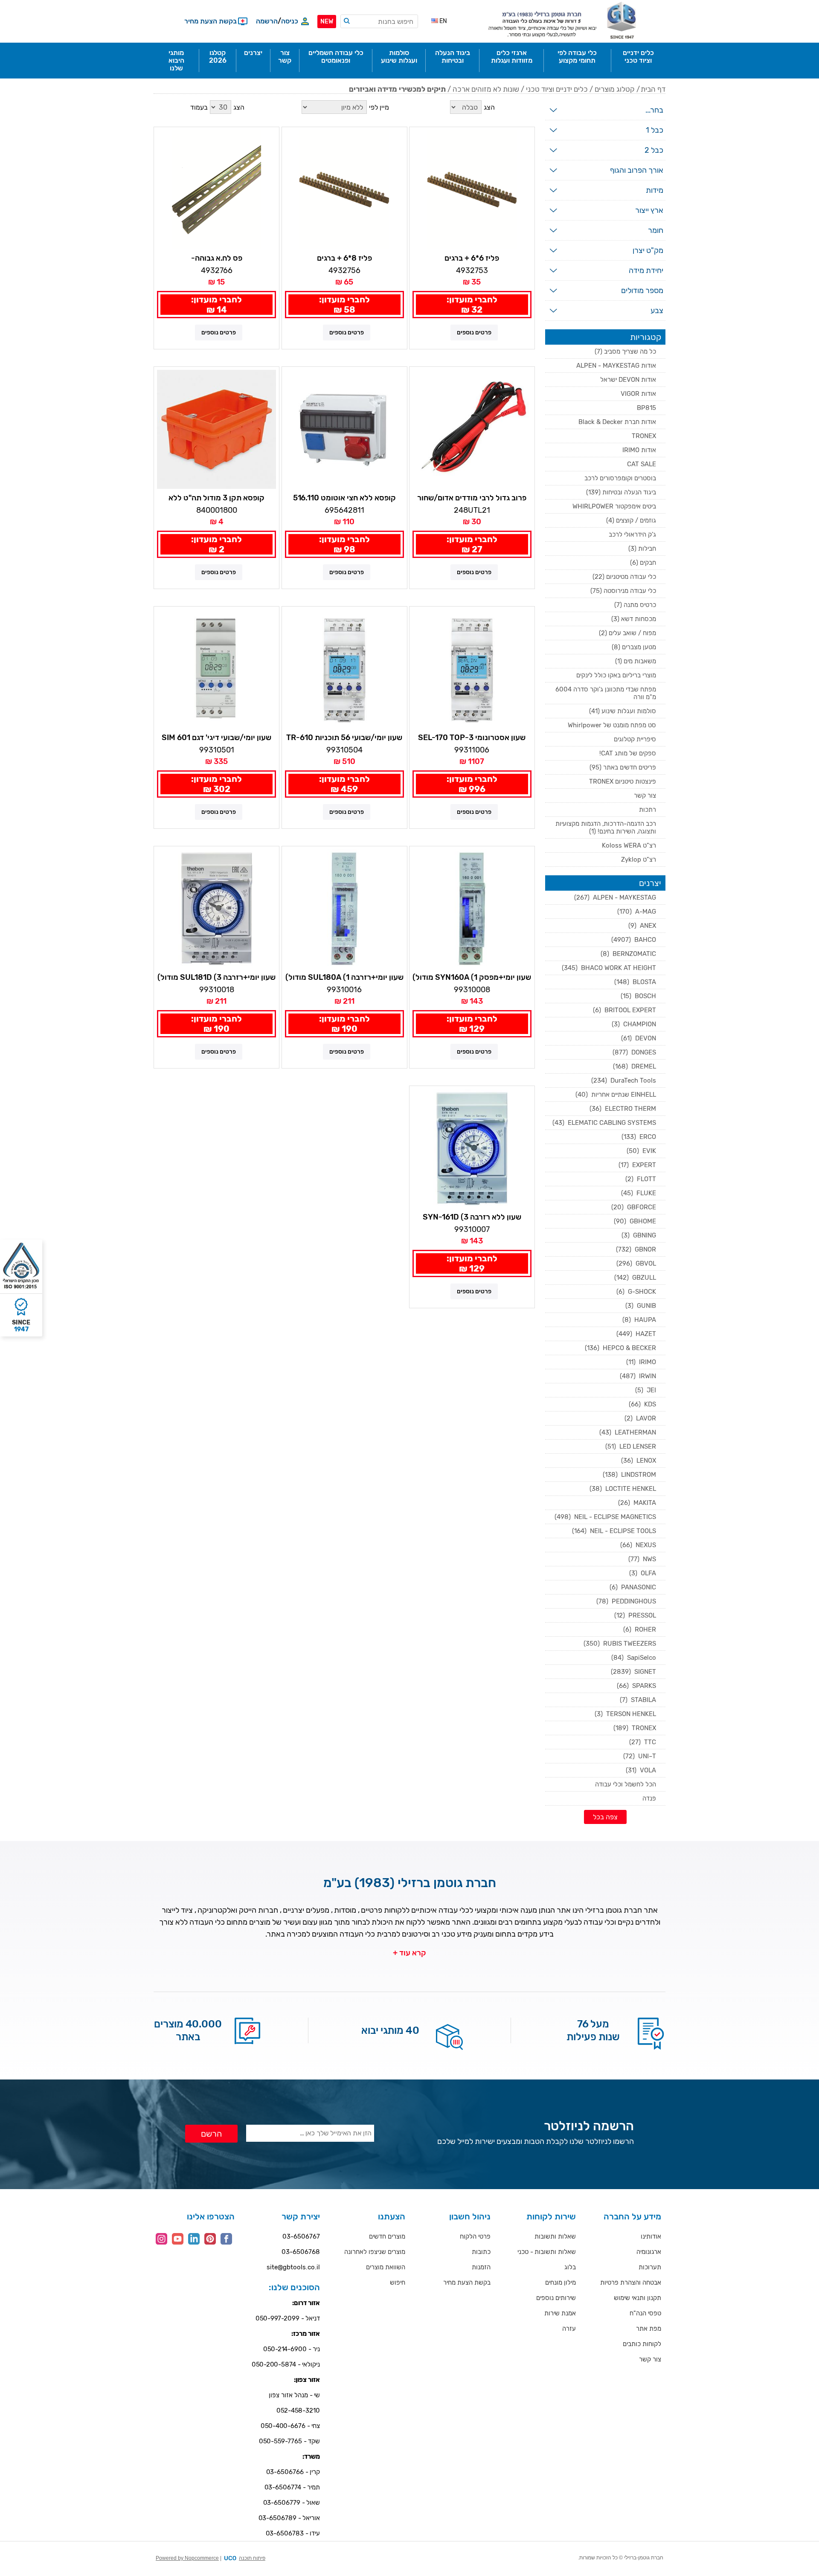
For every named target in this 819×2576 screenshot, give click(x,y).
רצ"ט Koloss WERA (629, 845)
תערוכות (650, 2267)
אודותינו (651, 2236)
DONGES (634, 1052)
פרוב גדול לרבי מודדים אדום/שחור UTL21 (472, 498)
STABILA (638, 1700)
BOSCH (638, 996)
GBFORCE (634, 1207)
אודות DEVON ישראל (628, 380)
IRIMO (641, 1362)
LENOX (639, 1461)
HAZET (636, 1334)
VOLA (641, 1770)
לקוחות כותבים (642, 2344)
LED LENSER (631, 1446)
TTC (643, 1742)
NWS (642, 1559)
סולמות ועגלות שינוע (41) (623, 711)
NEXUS (638, 1545)
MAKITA (637, 1503)
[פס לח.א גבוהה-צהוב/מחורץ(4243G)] (216, 190)
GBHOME (635, 1221)
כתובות (481, 2252)
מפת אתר (649, 2329)
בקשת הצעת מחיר (467, 2283)
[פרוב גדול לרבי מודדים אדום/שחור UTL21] (472, 429)
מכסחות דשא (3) (634, 619)
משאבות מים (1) (636, 661)
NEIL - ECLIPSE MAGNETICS (605, 1517)
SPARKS (636, 1686)
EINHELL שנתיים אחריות (616, 1095)
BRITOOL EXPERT (624, 1010)
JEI (646, 1390)
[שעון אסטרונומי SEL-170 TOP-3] (472, 669)
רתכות (648, 810)
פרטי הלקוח (475, 2236)
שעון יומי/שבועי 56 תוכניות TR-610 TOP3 (344, 738)
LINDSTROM (629, 1475)
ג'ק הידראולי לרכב (632, 534)
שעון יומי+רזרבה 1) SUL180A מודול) (344, 977)
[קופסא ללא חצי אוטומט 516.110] (344, 429)
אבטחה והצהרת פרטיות (631, 2283)
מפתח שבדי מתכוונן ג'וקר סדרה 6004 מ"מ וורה (606, 693)
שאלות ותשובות (555, 2236)
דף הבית (653, 89)
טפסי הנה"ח (645, 2313)
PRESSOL (635, 1615)
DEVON (639, 1038)
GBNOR (636, 1249)
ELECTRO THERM (623, 1109)
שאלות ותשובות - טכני (547, 2252)
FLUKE (639, 1193)
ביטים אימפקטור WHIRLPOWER (614, 506)
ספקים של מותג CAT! (628, 753)
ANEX (642, 926)
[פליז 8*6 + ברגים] (344, 190)
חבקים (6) (643, 563)
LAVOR (640, 1418)
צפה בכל (605, 1817)
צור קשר (645, 796)
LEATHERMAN (628, 1432)
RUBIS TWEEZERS (620, 1644)
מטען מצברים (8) (634, 647)
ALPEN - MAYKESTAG (615, 897)
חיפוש (398, 2283)
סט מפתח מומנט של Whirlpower (612, 725)
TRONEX (644, 436)
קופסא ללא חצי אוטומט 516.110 (344, 498)
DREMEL (635, 1066)
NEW (327, 22)
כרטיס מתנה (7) (635, 605)
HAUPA (639, 1320)
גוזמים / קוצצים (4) (631, 520)
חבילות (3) (642, 549)
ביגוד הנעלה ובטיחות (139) (621, 492)
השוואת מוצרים (386, 2267)
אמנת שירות (560, 2313)
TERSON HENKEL (625, 1714)
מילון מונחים (561, 2283)
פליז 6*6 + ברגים (472, 258)
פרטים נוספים (474, 333)
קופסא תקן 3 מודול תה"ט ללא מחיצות (216, 498)
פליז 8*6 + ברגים (344, 258)
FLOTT (641, 1179)
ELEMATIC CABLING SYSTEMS (604, 1123)
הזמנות (481, 2267)
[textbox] (379, 21)
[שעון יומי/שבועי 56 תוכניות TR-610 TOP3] (344, 669)
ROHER (640, 1629)
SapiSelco (634, 1658)
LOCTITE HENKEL (623, 1489)
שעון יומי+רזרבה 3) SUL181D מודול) (216, 977)
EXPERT (637, 1165)
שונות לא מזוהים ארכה (486, 89)
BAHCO (634, 940)
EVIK (641, 1151)
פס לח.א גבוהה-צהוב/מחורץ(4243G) (216, 258)
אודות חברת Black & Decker (617, 422)
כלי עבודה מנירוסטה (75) (623, 591)
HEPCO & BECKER (620, 1348)
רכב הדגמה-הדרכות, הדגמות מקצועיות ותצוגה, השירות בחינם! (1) (606, 828)
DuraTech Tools (624, 1080)
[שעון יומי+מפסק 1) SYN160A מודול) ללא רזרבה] (472, 909)
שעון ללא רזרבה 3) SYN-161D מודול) (472, 1217)
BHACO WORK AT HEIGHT (609, 968)
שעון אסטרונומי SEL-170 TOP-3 (472, 738)
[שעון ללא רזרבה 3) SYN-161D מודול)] (472, 1149)
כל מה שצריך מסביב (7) (625, 351)
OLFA (643, 1573)
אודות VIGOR (638, 394)
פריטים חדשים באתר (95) (623, 767)
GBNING (639, 1235)
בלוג (570, 2267)
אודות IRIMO (639, 450)
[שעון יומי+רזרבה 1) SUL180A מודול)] (344, 909)
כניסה (290, 21)
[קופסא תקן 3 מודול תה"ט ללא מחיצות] (216, 429)
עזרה (569, 2329)
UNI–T (640, 1756)
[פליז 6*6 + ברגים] (472, 190)
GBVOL (636, 1263)
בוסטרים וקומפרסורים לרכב (620, 478)
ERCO (639, 1137)
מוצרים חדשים (387, 2236)
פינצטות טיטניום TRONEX (623, 781)
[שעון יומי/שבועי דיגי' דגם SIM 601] (216, 669)
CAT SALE (642, 464)
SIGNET (633, 1672)
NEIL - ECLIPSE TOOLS (614, 1531)
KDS (642, 1404)
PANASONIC (633, 1587)
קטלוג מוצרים (615, 89)
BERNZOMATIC (628, 954)
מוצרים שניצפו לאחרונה (375, 2252)
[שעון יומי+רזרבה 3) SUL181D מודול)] (216, 909)
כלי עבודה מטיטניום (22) (624, 577)
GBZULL (635, 1278)
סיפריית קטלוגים (635, 739)
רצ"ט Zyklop (639, 860)
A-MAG (637, 912)
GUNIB (641, 1306)
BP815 (646, 408)
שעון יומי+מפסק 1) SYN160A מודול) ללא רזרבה (472, 978)
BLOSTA (635, 982)
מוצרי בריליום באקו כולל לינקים (616, 675)
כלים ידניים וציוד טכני (557, 89)
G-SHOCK (636, 1292)
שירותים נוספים (556, 2298)
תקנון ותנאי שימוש (637, 2298)
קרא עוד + (409, 1953)
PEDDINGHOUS (626, 1601)
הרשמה (267, 21)
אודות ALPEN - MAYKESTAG (616, 366)
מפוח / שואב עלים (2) (627, 633)
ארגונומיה (649, 2252)
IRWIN (638, 1376)
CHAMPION (634, 1024)
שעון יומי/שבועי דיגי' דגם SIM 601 (216, 738)
